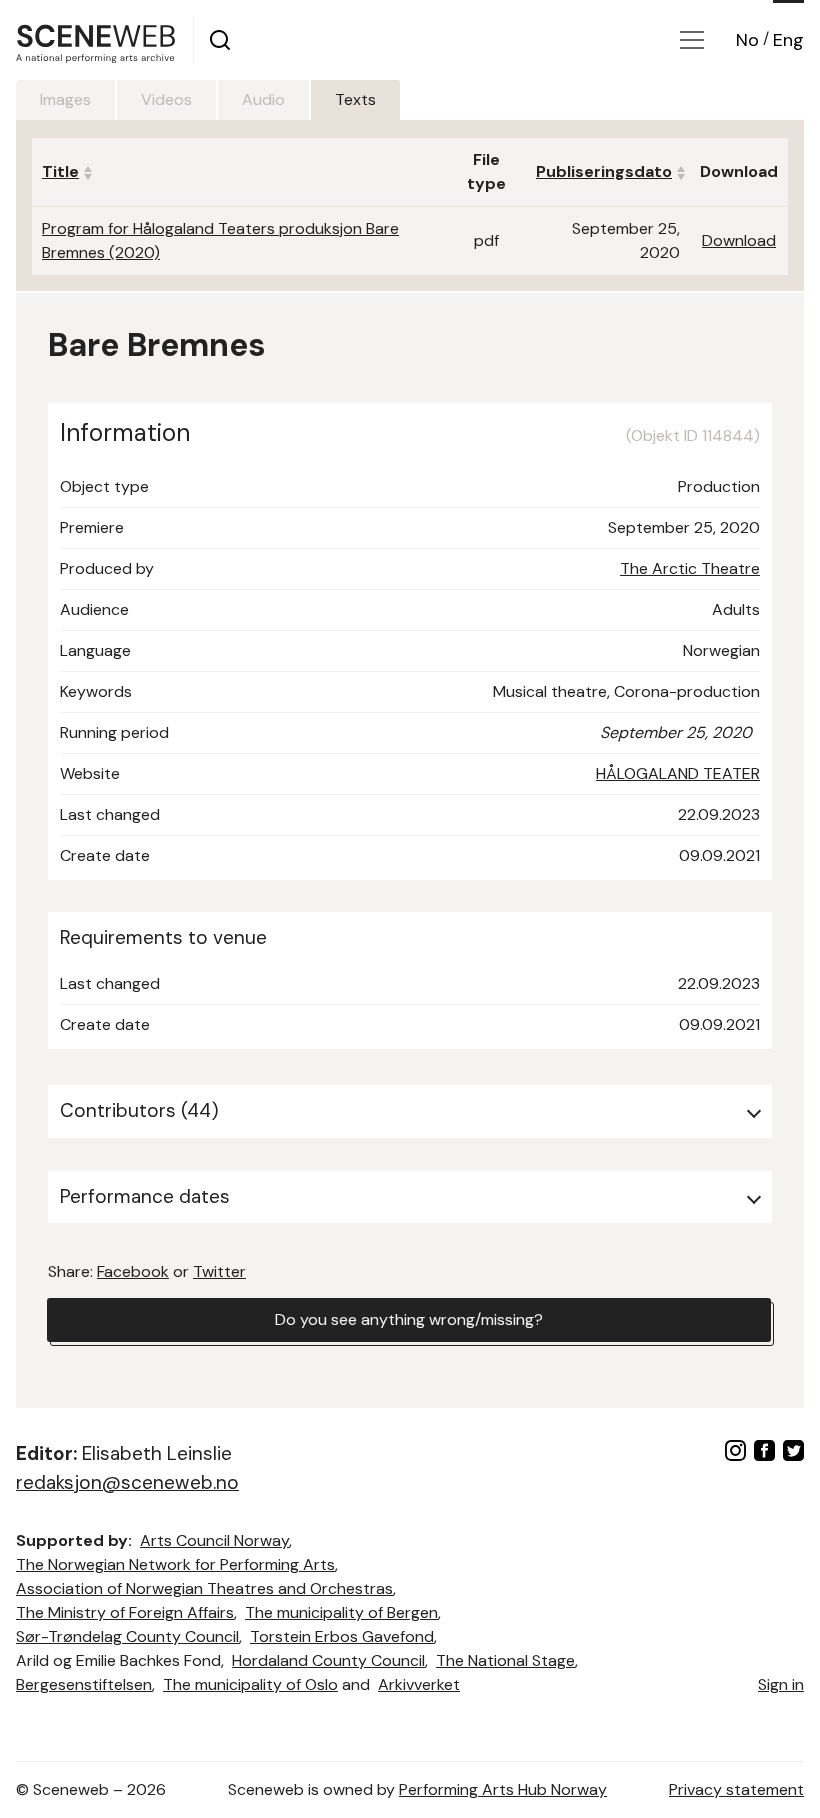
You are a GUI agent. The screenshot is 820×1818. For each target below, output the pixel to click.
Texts (355, 99)
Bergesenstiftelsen (84, 1684)
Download (739, 240)
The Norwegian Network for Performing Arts (175, 1564)
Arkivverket (419, 1684)
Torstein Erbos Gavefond (342, 1636)
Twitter (219, 1271)
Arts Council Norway (214, 1540)
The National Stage (505, 1660)
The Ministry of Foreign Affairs (125, 1612)
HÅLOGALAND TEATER (678, 773)
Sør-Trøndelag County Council (127, 1636)
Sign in (781, 1684)
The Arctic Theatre (690, 568)
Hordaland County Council (328, 1660)
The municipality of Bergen (341, 1612)
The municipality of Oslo (250, 1684)
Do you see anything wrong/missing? (409, 1319)
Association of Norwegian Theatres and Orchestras (204, 1588)
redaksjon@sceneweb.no (127, 1482)
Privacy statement (736, 1789)
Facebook (133, 1271)
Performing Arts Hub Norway (503, 1789)
